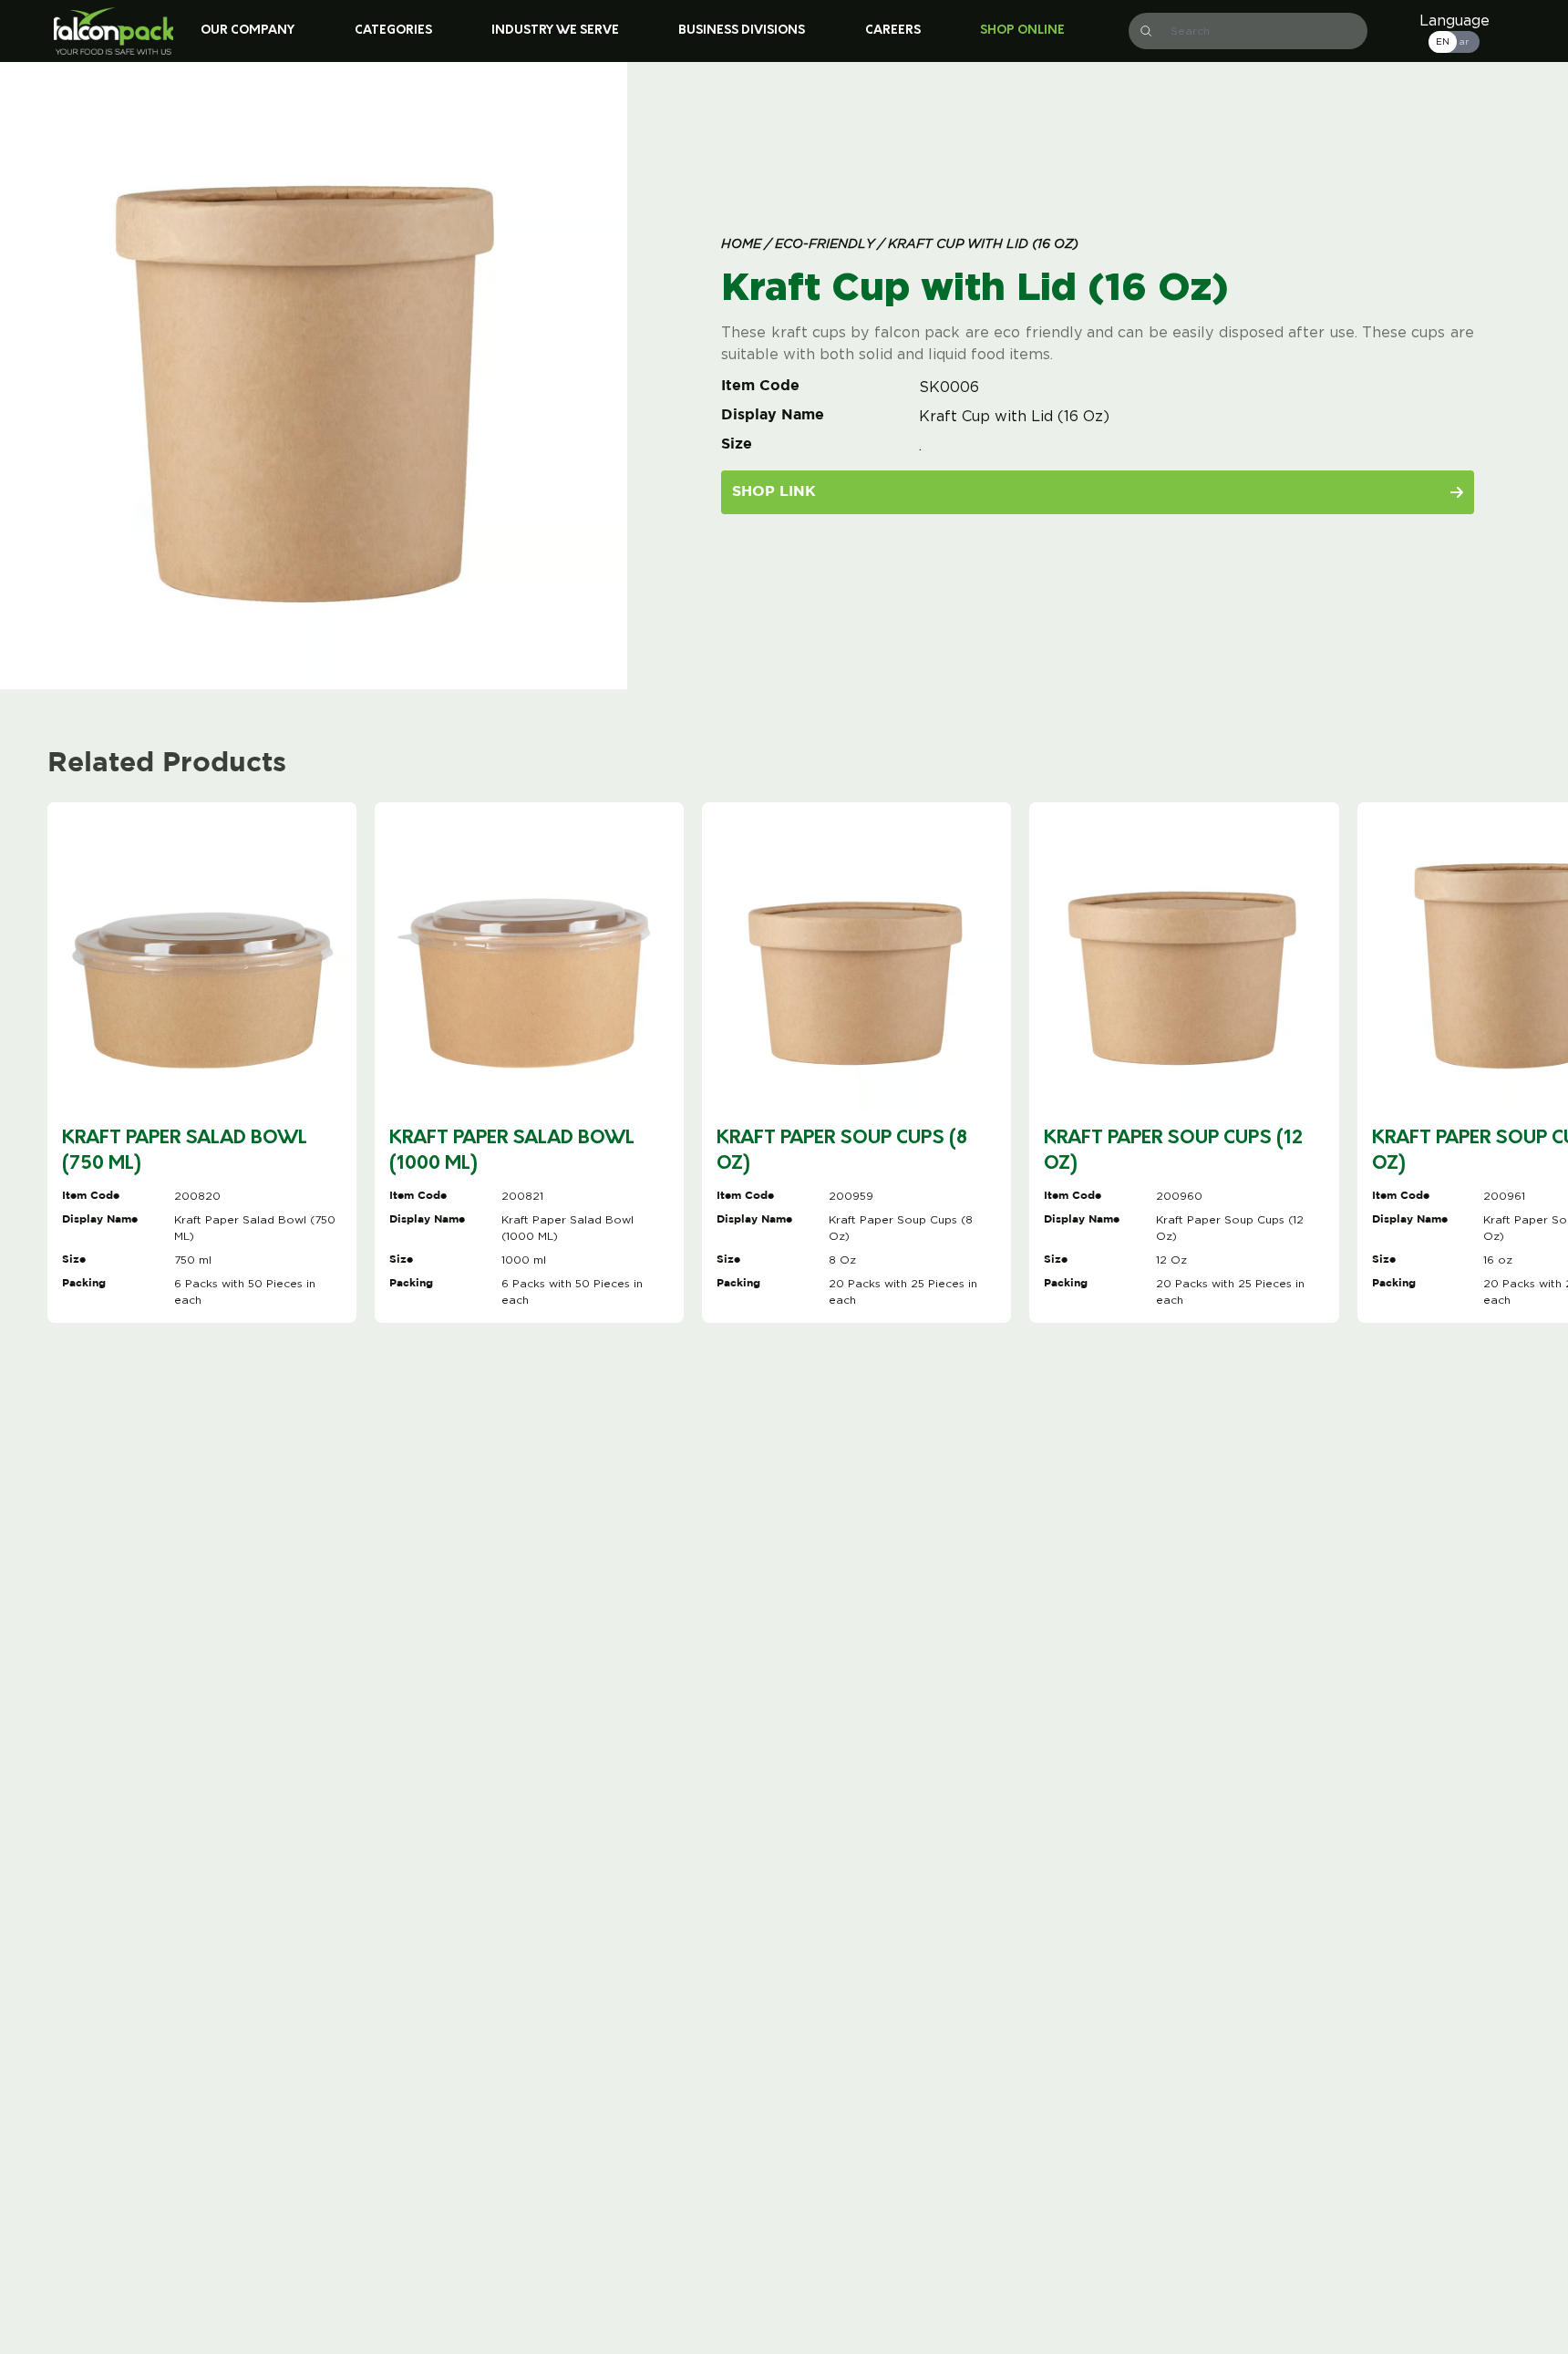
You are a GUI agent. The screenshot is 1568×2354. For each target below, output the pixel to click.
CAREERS (893, 31)
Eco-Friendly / (828, 245)
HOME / (746, 245)
